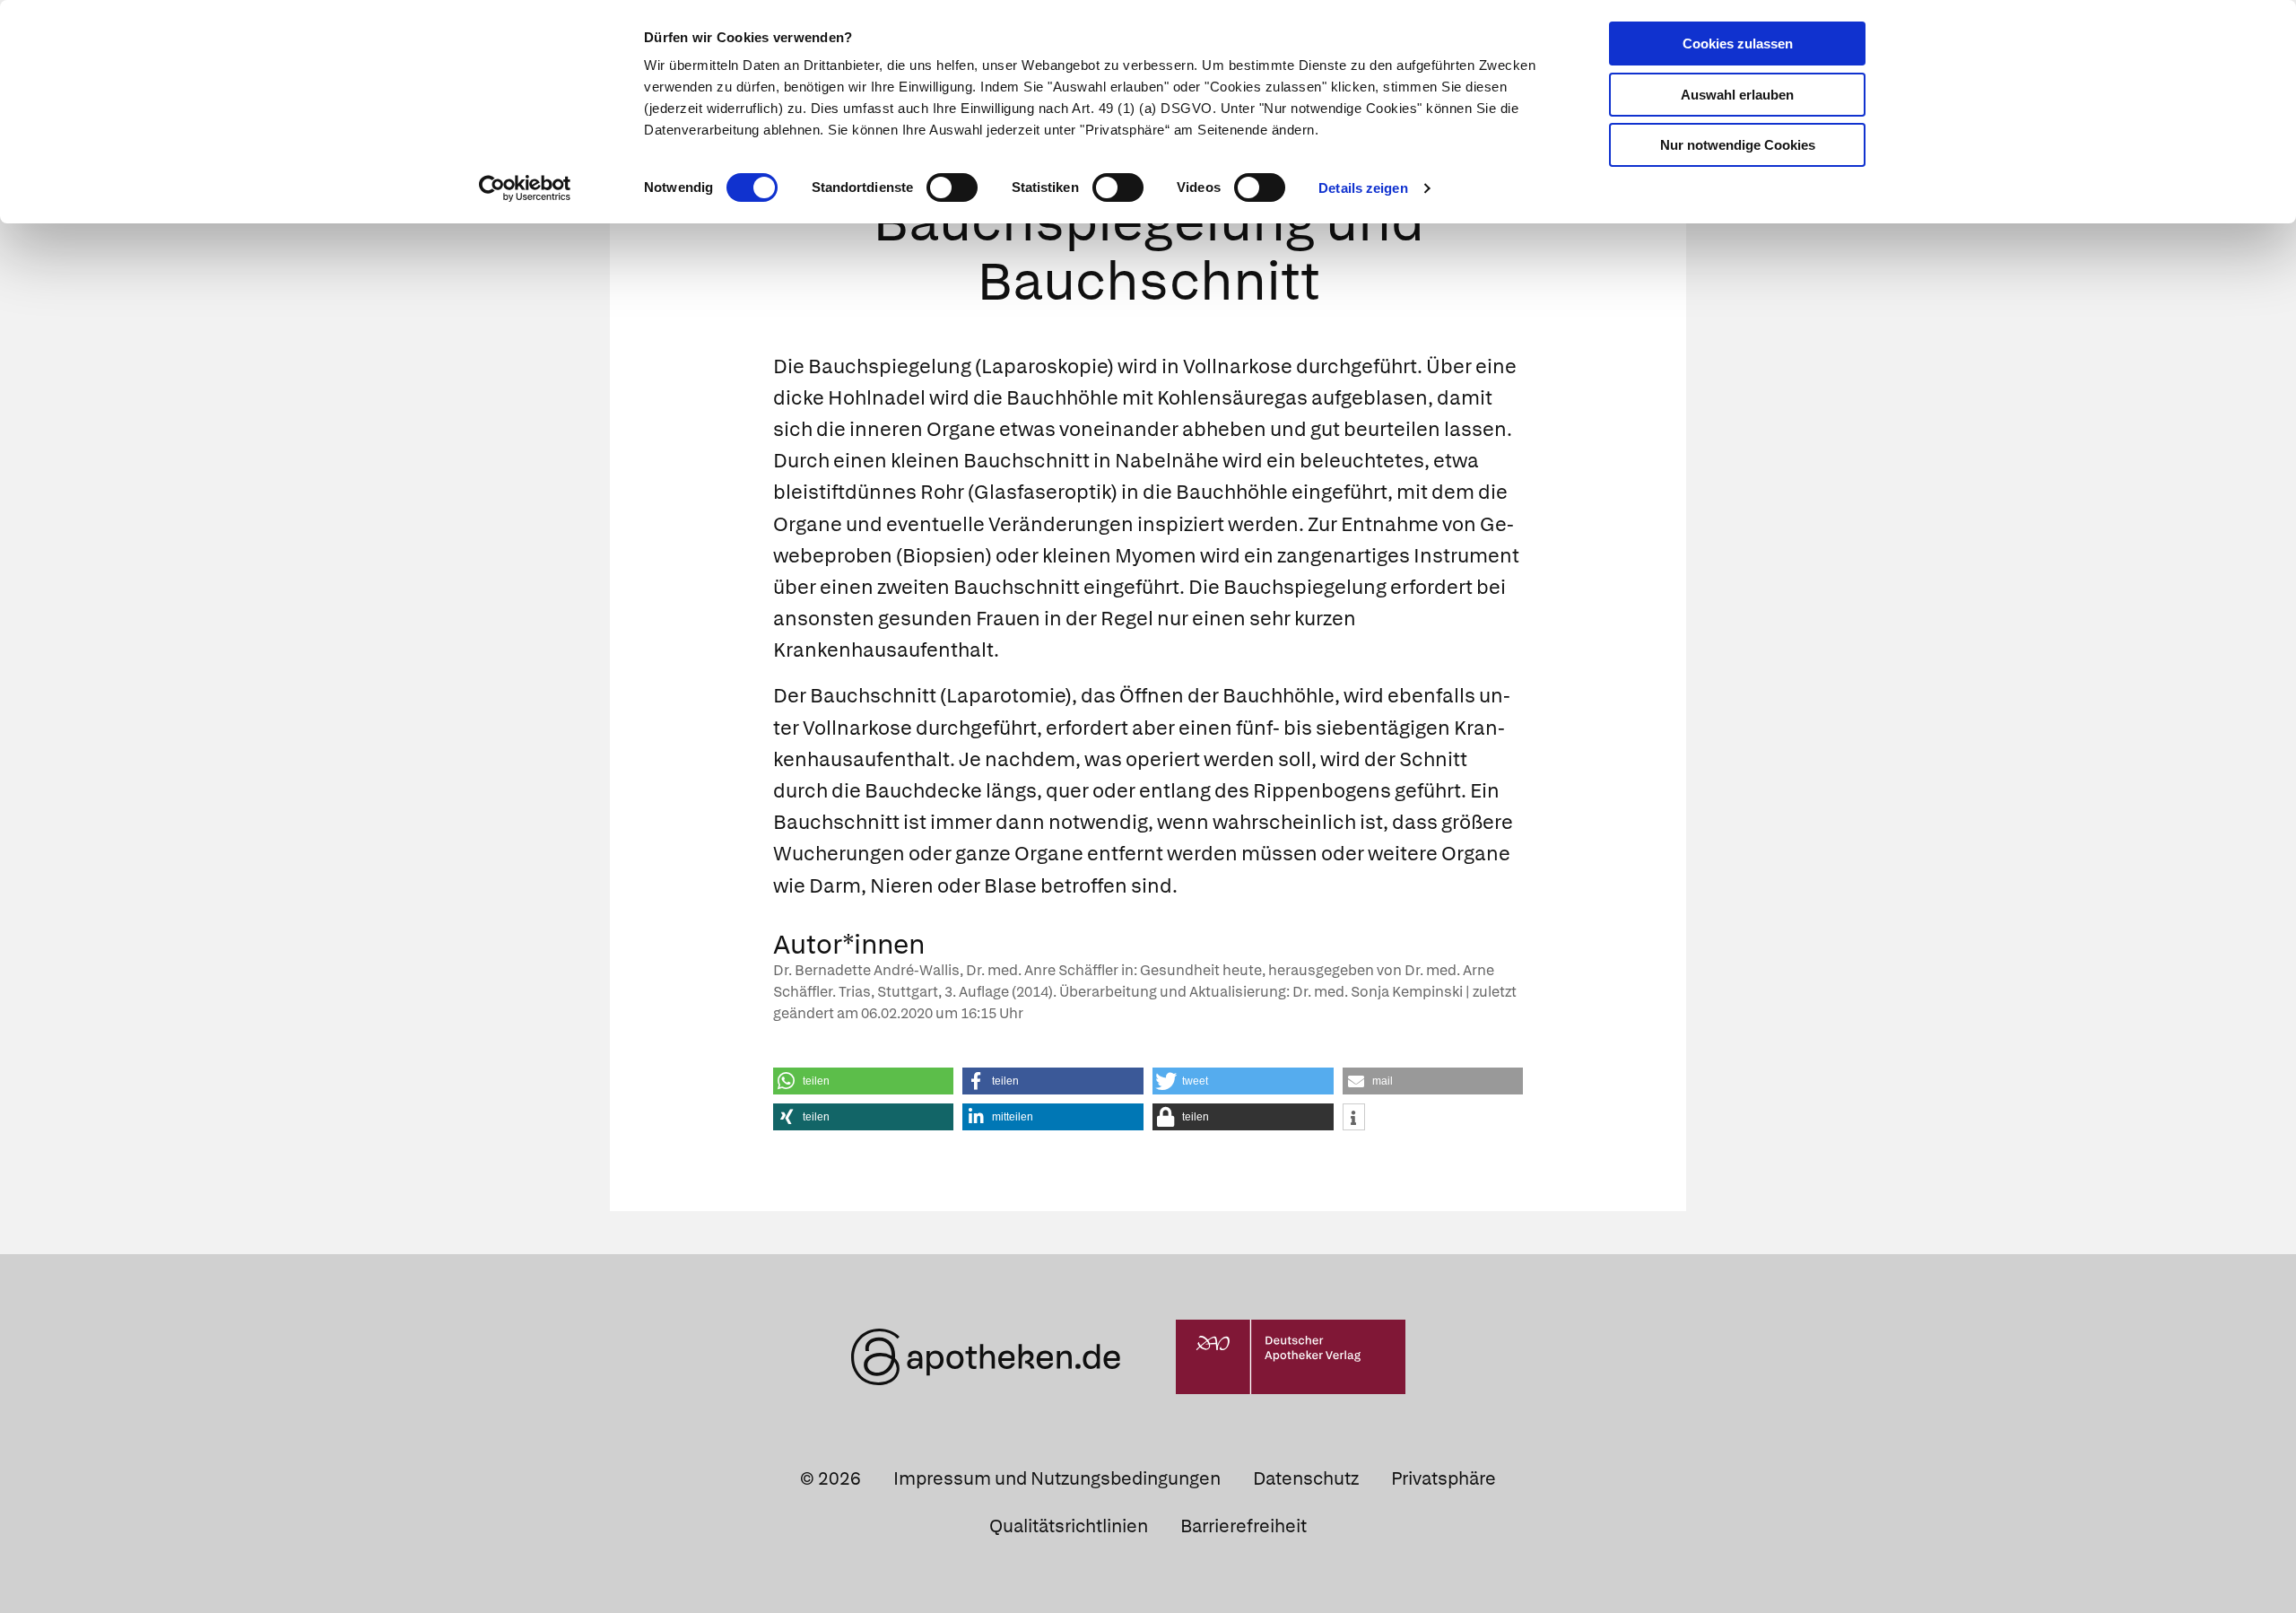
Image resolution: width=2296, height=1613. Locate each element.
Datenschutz (1306, 1478)
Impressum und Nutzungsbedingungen (1057, 1478)
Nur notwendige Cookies (1738, 145)
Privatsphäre (1444, 1478)
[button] (864, 1081)
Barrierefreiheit (1244, 1526)
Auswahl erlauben (1737, 95)
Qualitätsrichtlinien (1069, 1526)
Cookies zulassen (1738, 44)
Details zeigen (1363, 188)
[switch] (952, 187)
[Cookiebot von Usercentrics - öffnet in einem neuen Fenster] (525, 188)
